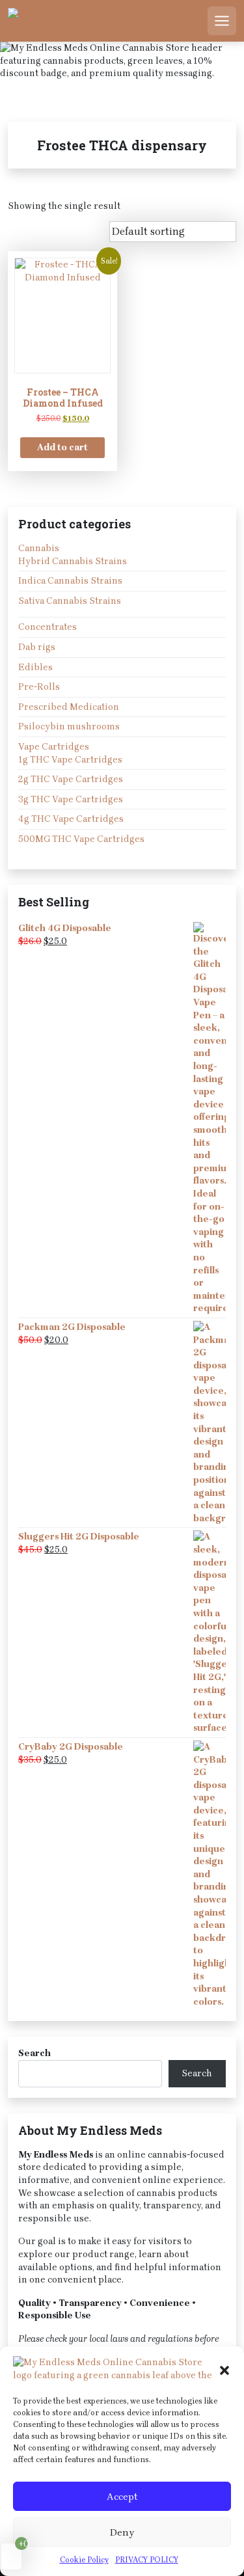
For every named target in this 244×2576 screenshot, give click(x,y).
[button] (224, 2369)
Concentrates (47, 627)
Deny (122, 2532)
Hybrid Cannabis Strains (73, 561)
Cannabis (39, 548)
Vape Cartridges (54, 747)
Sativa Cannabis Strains (70, 601)
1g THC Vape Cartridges (70, 760)
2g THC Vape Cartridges (71, 779)
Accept (122, 2497)
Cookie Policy (84, 2560)
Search (34, 2053)
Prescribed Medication (69, 707)
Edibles (35, 667)
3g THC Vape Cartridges (71, 799)
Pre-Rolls (39, 687)
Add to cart (62, 447)
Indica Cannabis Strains (70, 581)
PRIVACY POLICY (147, 2560)
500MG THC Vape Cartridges (81, 839)
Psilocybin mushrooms (69, 726)
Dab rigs (37, 647)
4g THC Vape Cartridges (71, 819)
